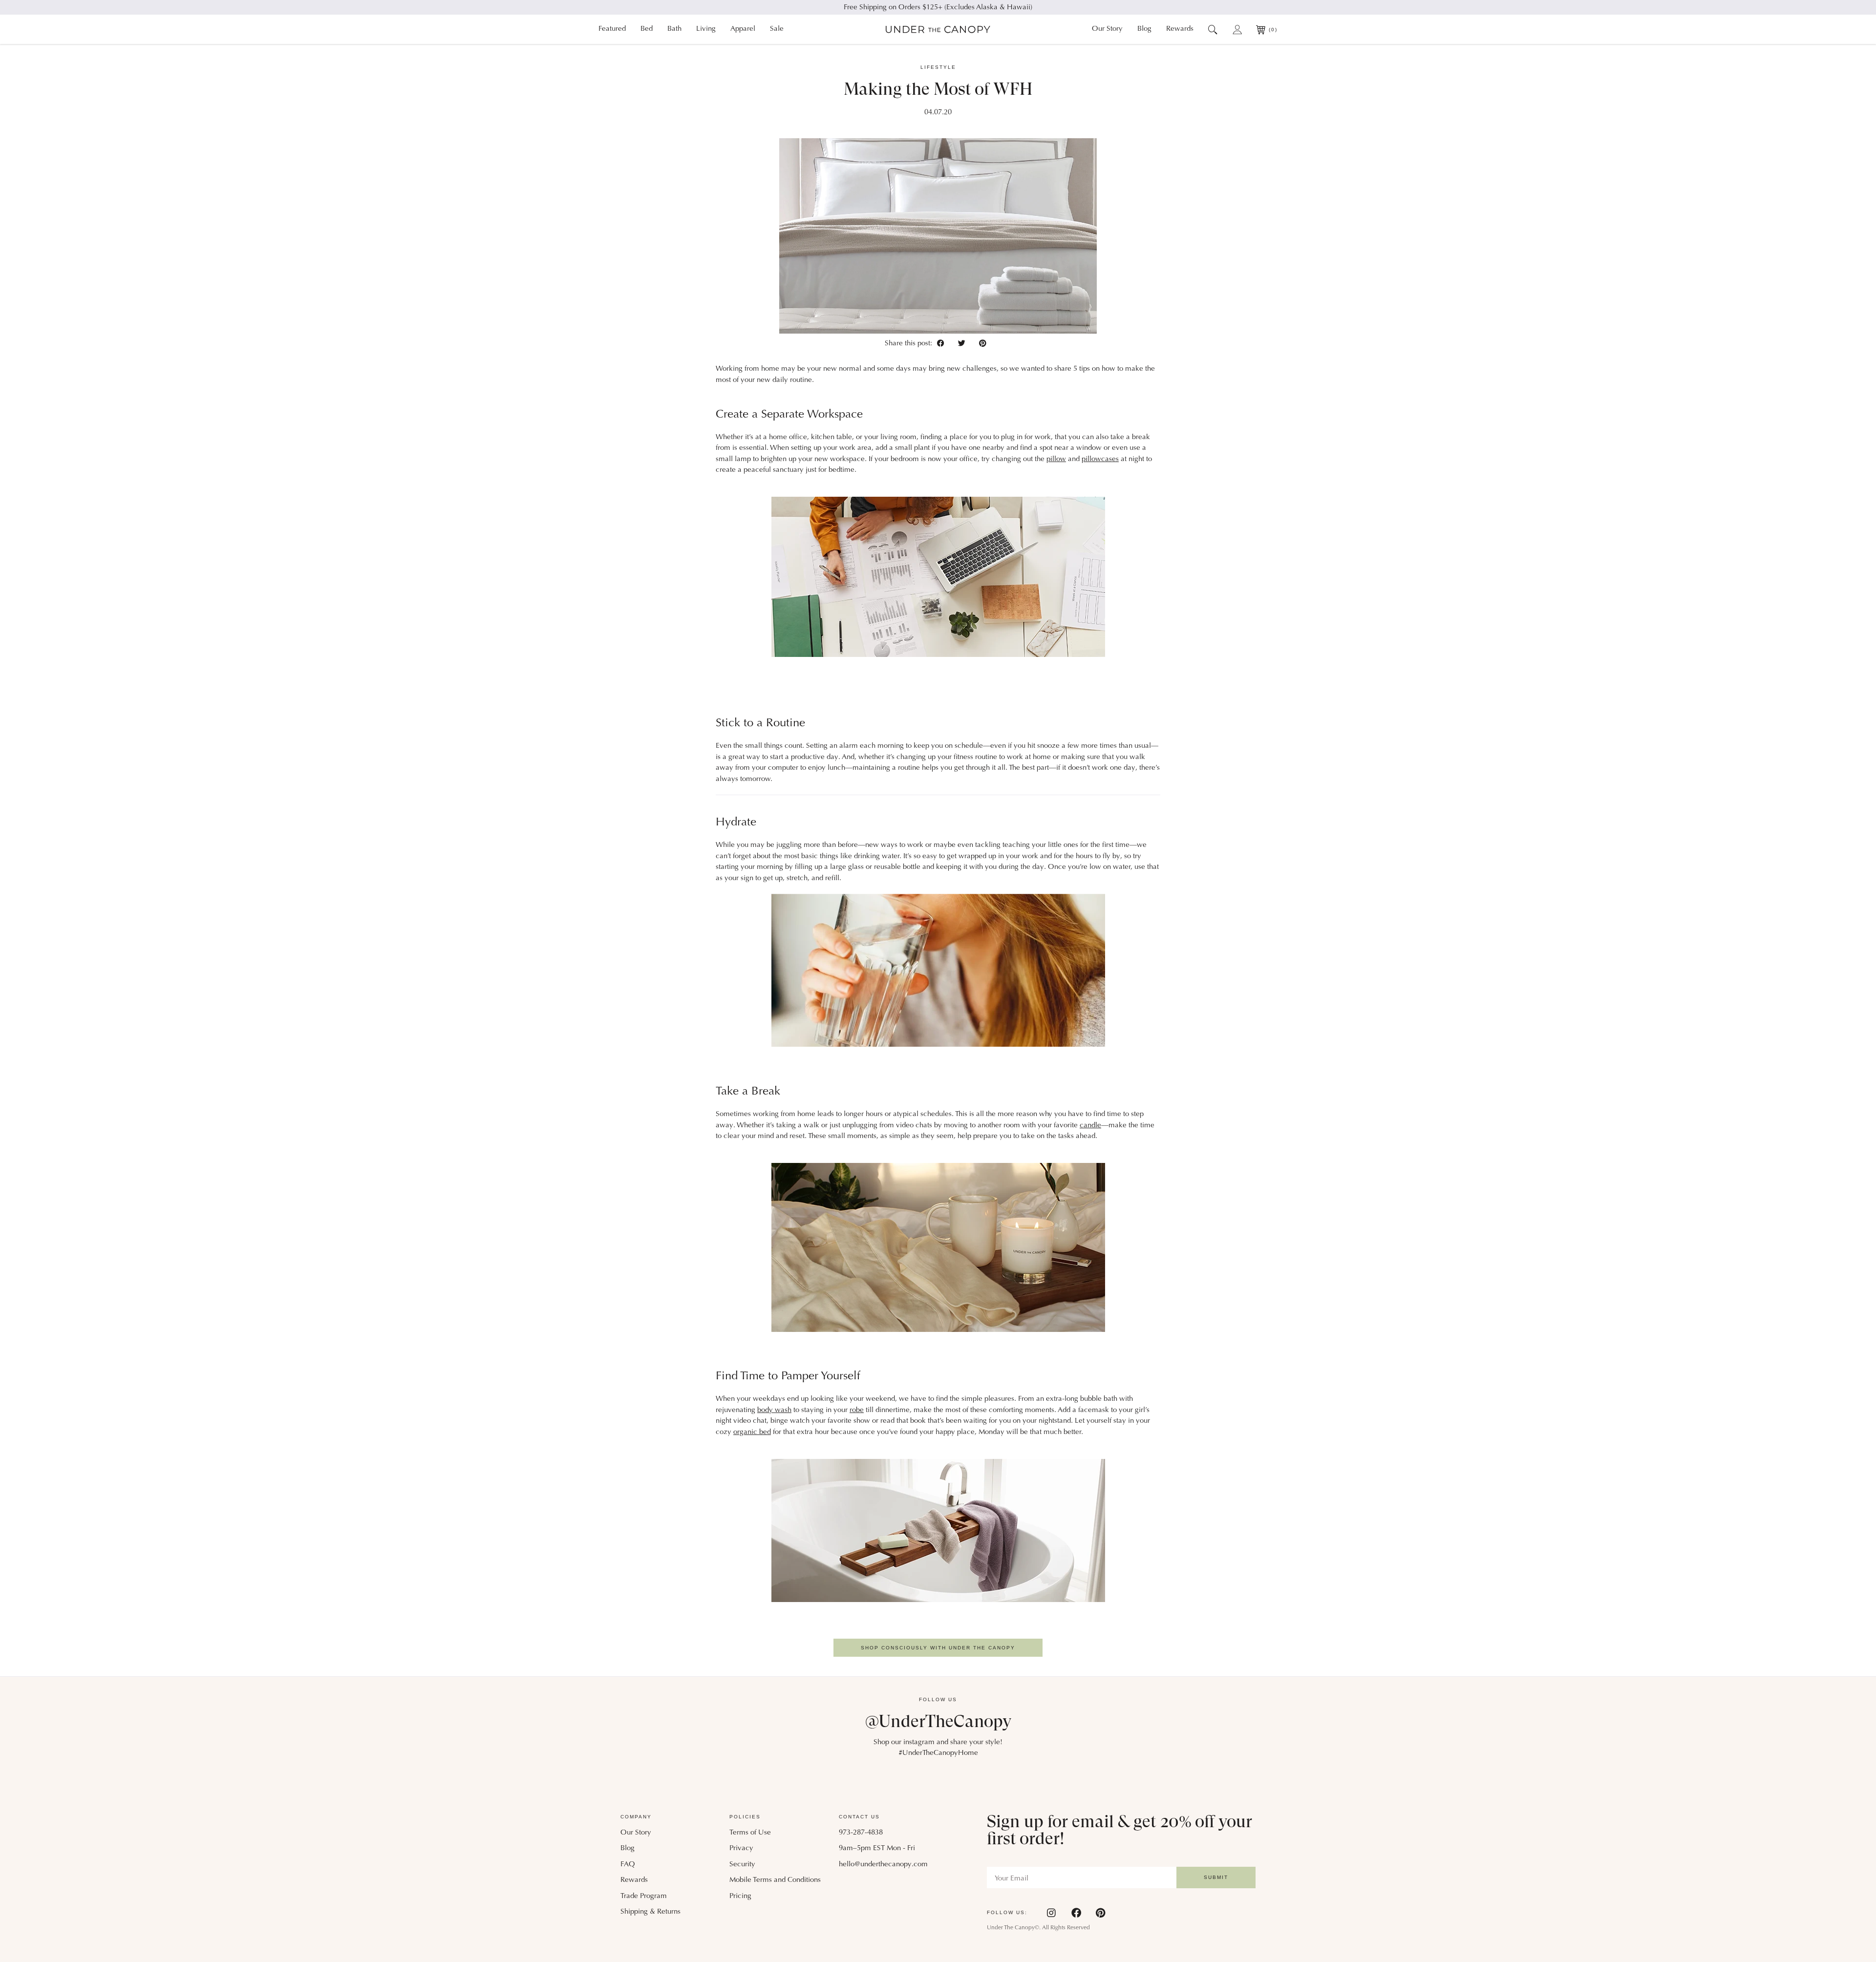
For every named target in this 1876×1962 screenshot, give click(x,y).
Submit (1216, 1877)
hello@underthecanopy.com (883, 1865)
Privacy (741, 1848)
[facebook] (943, 343)
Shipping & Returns (650, 1912)
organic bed (752, 1432)
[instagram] (1052, 1913)
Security (742, 1865)
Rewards (1180, 29)
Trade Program (644, 1896)
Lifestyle (938, 67)
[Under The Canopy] (938, 30)
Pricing (740, 1896)
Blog (1144, 29)
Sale (777, 29)
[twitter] (964, 343)
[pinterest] (983, 343)
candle (1090, 1126)
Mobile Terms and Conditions (775, 1880)
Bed (647, 29)
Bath (674, 29)
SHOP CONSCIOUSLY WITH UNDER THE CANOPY (938, 1648)
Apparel (743, 29)
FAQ (628, 1865)
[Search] (1213, 29)
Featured (612, 29)
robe (857, 1410)
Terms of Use (750, 1833)
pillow (1056, 459)
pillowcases (1100, 459)
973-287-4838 (861, 1833)
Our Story (1107, 29)
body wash (774, 1410)
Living (706, 29)
